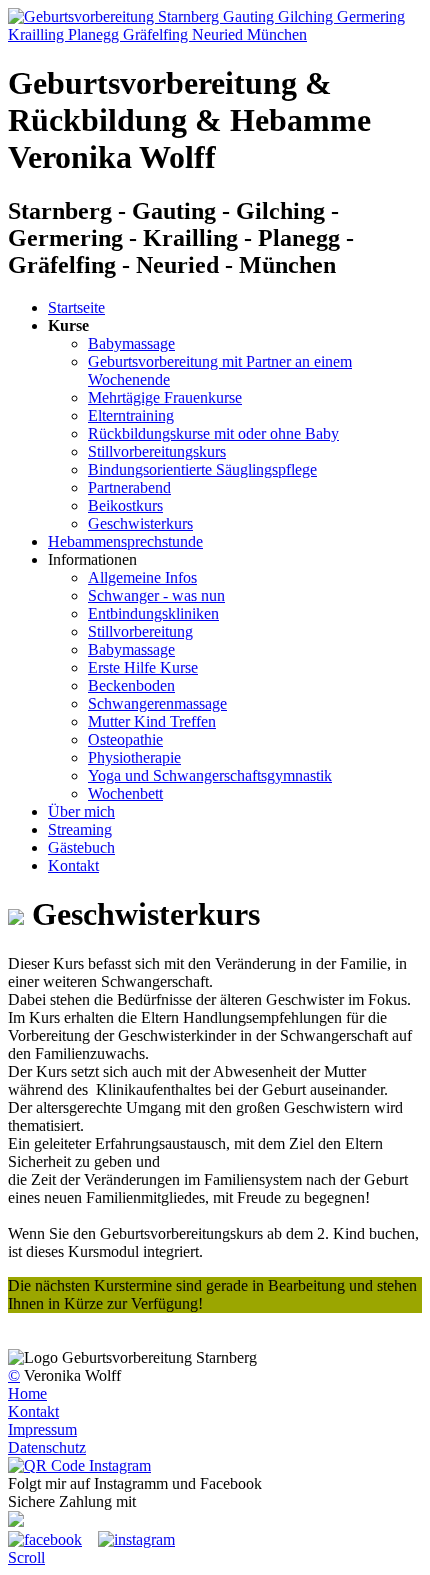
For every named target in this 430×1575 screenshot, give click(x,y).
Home (27, 1393)
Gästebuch (81, 847)
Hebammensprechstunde (125, 541)
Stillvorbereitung (140, 631)
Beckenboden (131, 685)
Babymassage (131, 343)
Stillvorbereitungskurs (157, 451)
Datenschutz (47, 1447)
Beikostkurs (125, 505)
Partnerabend (129, 487)
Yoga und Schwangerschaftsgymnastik (210, 775)
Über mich (81, 811)
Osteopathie (125, 739)
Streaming (80, 829)
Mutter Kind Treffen (152, 721)
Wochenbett (125, 793)
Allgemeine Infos (142, 577)
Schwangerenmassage (157, 703)
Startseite (76, 307)
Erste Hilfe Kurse (143, 667)
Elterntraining (131, 415)
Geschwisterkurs (140, 523)
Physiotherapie (134, 757)
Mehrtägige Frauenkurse (165, 397)
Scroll (26, 1557)
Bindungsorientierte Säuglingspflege (202, 469)
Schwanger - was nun (156, 595)
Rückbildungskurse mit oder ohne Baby (213, 433)
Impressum (42, 1429)
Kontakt (73, 865)
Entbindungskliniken (153, 613)
